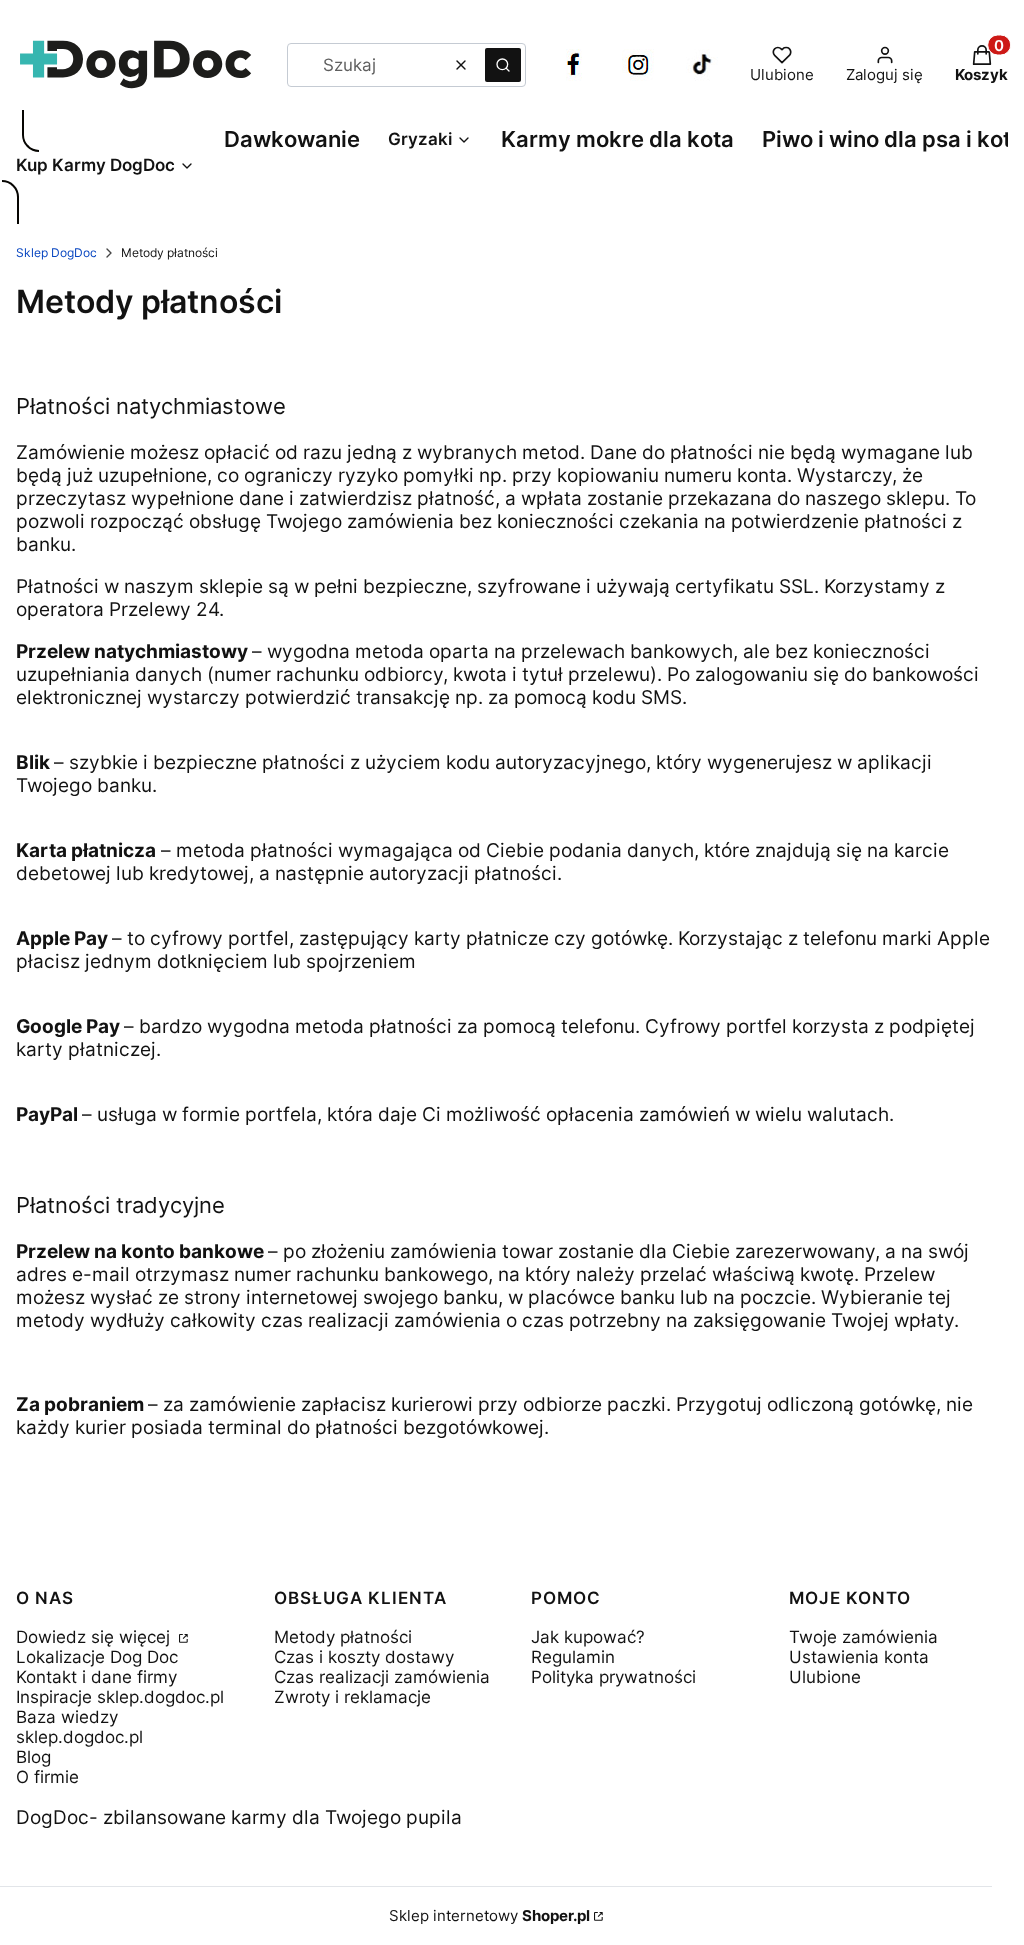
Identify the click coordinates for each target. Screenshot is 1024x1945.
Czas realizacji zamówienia (382, 1677)
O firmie (47, 1777)
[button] (503, 65)
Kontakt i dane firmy (96, 1677)
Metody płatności (343, 1637)
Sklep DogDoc (56, 252)
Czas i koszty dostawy (364, 1657)
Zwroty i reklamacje (352, 1697)
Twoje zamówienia (863, 1637)
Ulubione (825, 1677)
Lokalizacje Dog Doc (97, 1657)
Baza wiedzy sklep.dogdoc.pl (79, 1727)
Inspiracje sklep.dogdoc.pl (120, 1697)
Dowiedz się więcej (95, 1637)
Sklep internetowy (489, 1915)
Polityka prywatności (613, 1677)
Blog (33, 1757)
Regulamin (573, 1657)
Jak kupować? (588, 1637)
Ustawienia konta (859, 1657)
